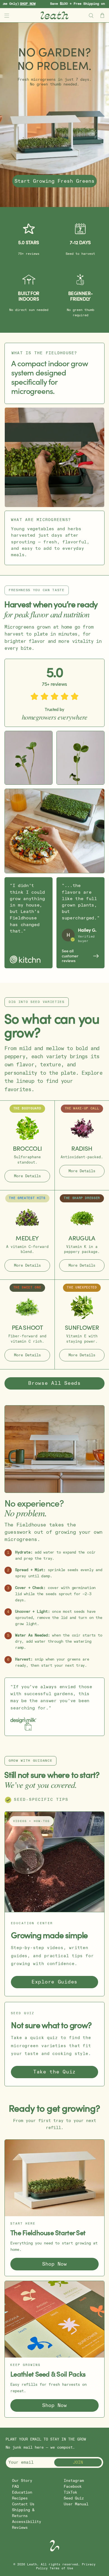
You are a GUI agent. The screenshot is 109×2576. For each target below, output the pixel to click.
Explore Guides (54, 1982)
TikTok (70, 2492)
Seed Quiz (74, 2498)
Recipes (20, 2498)
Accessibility (27, 2522)
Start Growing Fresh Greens (54, 181)
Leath (32, 2565)
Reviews (20, 2528)
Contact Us (23, 2504)
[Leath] (55, 15)
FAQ (15, 2486)
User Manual (76, 2504)
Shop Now (54, 2264)
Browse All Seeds (54, 1383)
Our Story (22, 2481)
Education (22, 2492)
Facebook (73, 2486)
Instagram (74, 2481)
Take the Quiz (54, 2072)
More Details (27, 1176)
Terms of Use (61, 2568)
